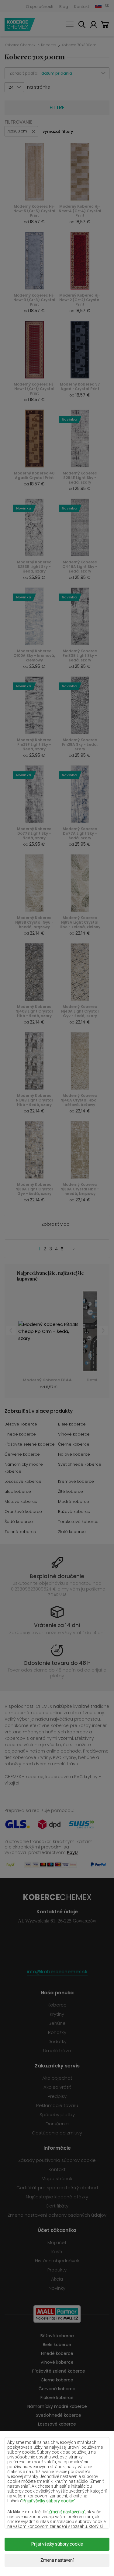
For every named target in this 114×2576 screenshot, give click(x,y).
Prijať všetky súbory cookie (57, 2544)
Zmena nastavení (57, 2560)
